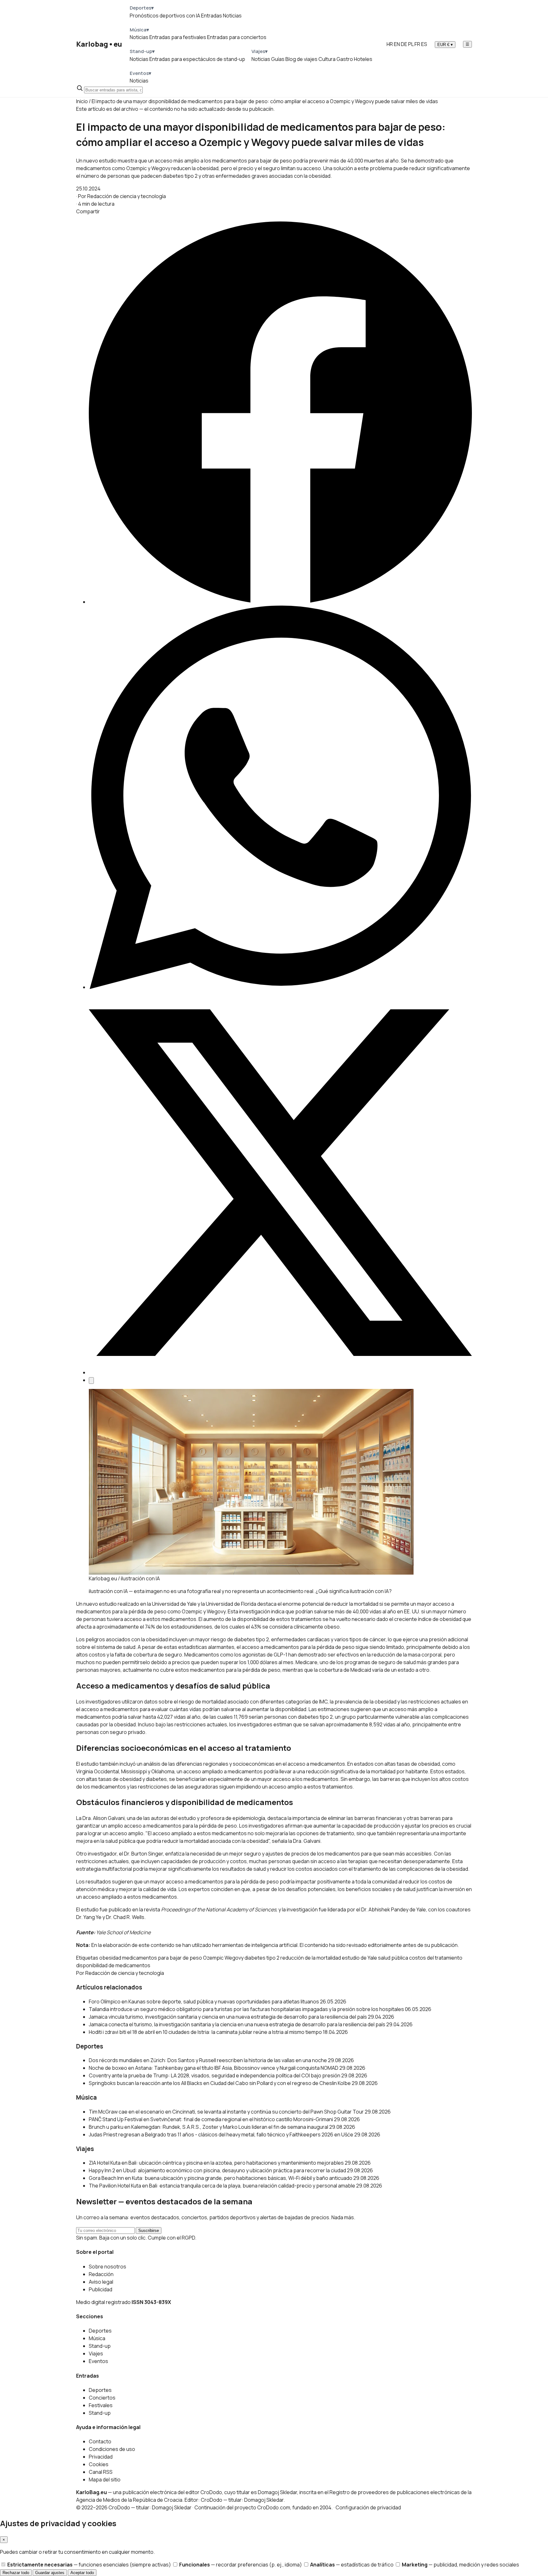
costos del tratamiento (436, 1958)
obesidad (110, 1958)
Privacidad (101, 2457)
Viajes (96, 2354)
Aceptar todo (82, 2573)
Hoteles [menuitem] (363, 59)
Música (97, 2338)
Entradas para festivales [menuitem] (178, 37)
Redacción (101, 2274)
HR (390, 44)
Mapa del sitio (105, 2480)
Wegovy (234, 1958)
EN (397, 44)
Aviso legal (101, 2282)
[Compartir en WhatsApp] (280, 987)
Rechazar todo (16, 2573)
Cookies (99, 2464)
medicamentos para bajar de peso (162, 1958)
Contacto (100, 2441)
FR (417, 44)
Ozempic (213, 1958)
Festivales (101, 2405)
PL (411, 44)
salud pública (393, 1958)
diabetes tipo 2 (262, 1958)
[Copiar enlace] (91, 1381)
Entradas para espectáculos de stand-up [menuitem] (197, 59)
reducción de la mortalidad (311, 1958)
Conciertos (102, 2398)
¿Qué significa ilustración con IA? (354, 1591)
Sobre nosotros (108, 2267)
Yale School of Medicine (123, 1932)
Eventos (98, 2361)
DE (404, 44)
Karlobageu (99, 44)
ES (424, 44)
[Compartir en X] (280, 1372)
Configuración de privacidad (368, 2507)
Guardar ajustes (50, 2573)
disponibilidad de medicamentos (113, 1965)
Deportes (100, 2331)
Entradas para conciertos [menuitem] (237, 37)
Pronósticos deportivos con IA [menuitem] (165, 16)
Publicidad (101, 2289)
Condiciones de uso (112, 2449)
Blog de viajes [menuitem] (301, 59)
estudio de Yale (359, 1958)
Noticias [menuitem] (232, 16)
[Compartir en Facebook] (280, 602)
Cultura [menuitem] (327, 59)
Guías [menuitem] (278, 59)
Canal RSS (101, 2472)
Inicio (82, 101)
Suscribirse (149, 2231)
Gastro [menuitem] (345, 59)
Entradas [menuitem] (212, 16)
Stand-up (100, 2346)
